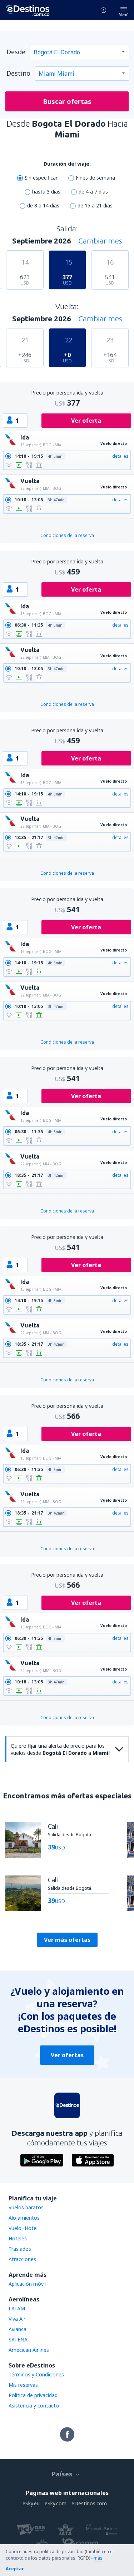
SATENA (18, 2339)
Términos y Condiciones (36, 2374)
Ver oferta (86, 421)
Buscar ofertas (67, 101)
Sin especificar (41, 178)
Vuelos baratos (26, 2207)
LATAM (17, 2308)
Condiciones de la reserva (67, 535)
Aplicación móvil (27, 2284)
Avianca (18, 2329)
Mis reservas (23, 2385)
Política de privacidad (33, 2395)
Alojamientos (24, 2218)
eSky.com (56, 2503)
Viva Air (17, 2319)
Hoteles (18, 2238)
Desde (16, 52)
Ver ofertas (67, 2055)
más (98, 2558)
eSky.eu (31, 2503)
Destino (18, 73)
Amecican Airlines (29, 2350)
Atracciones (22, 2259)
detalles (120, 456)
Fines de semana (95, 178)
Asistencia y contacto (34, 2406)
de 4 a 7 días (93, 192)
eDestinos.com (89, 2503)
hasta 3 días (46, 192)
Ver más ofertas (67, 1940)
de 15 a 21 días (95, 205)
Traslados (20, 2249)
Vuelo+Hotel (23, 2228)
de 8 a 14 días (43, 205)
